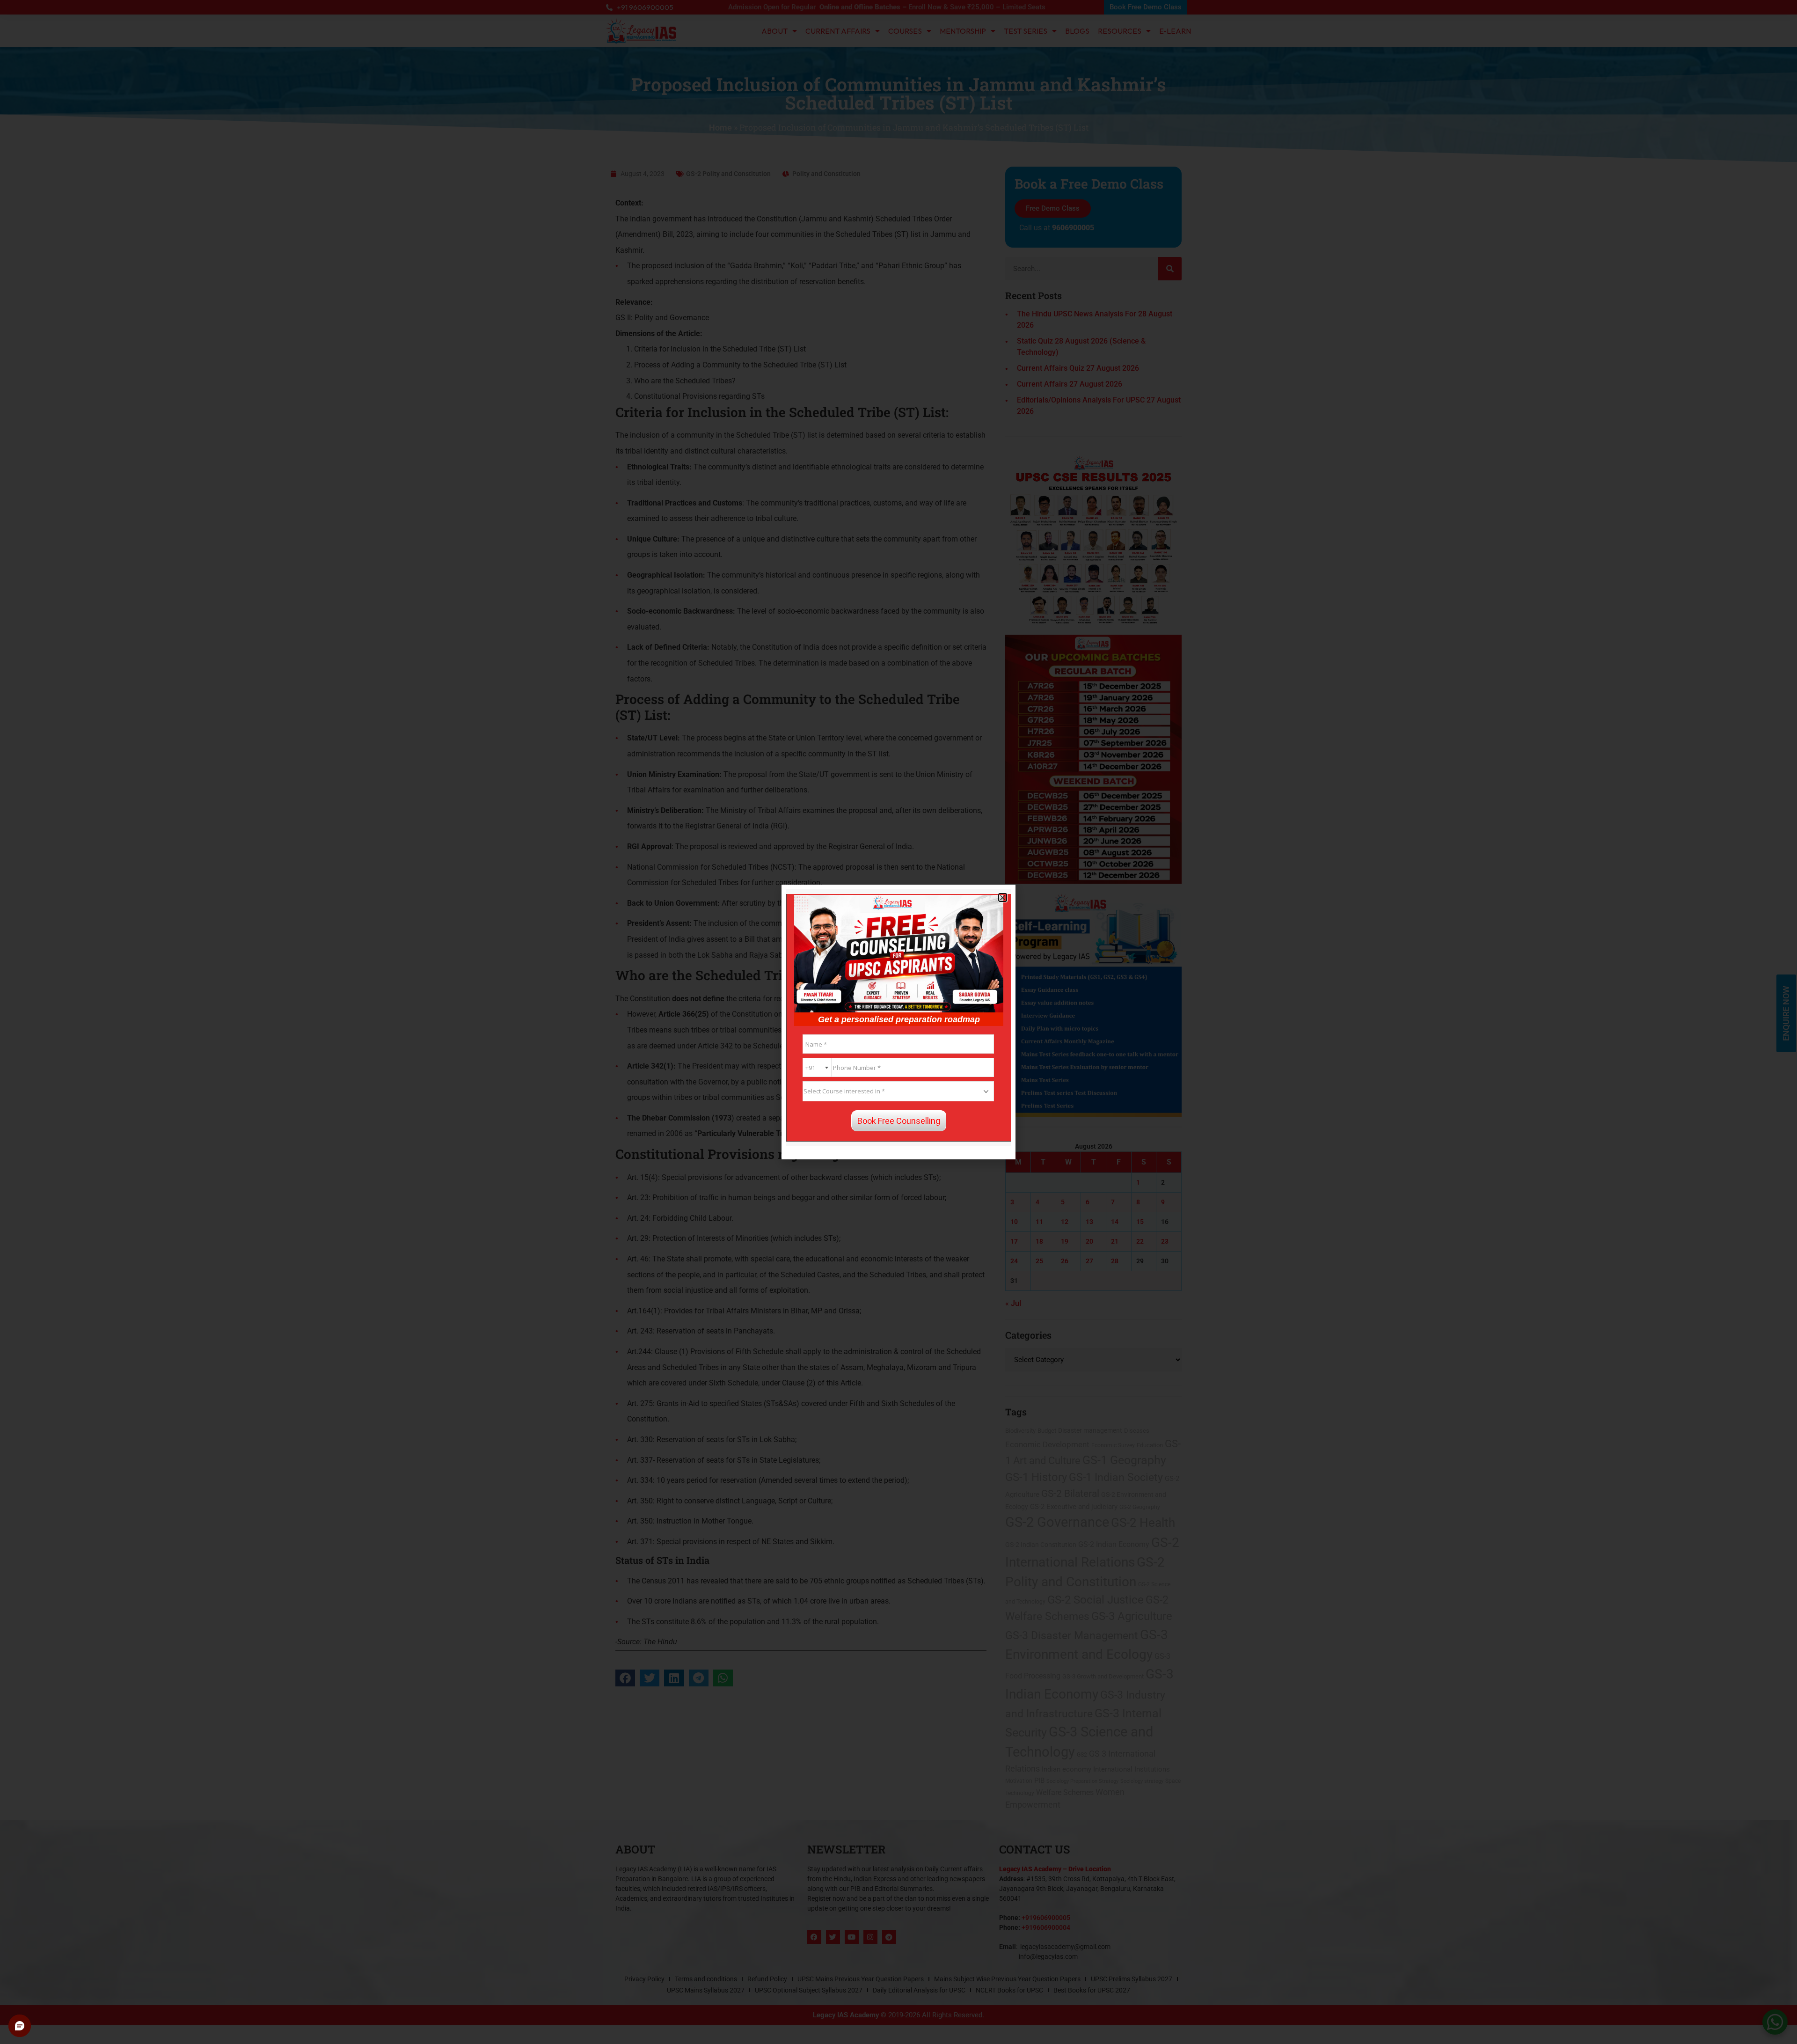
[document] (898, 1022)
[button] (1003, 897)
